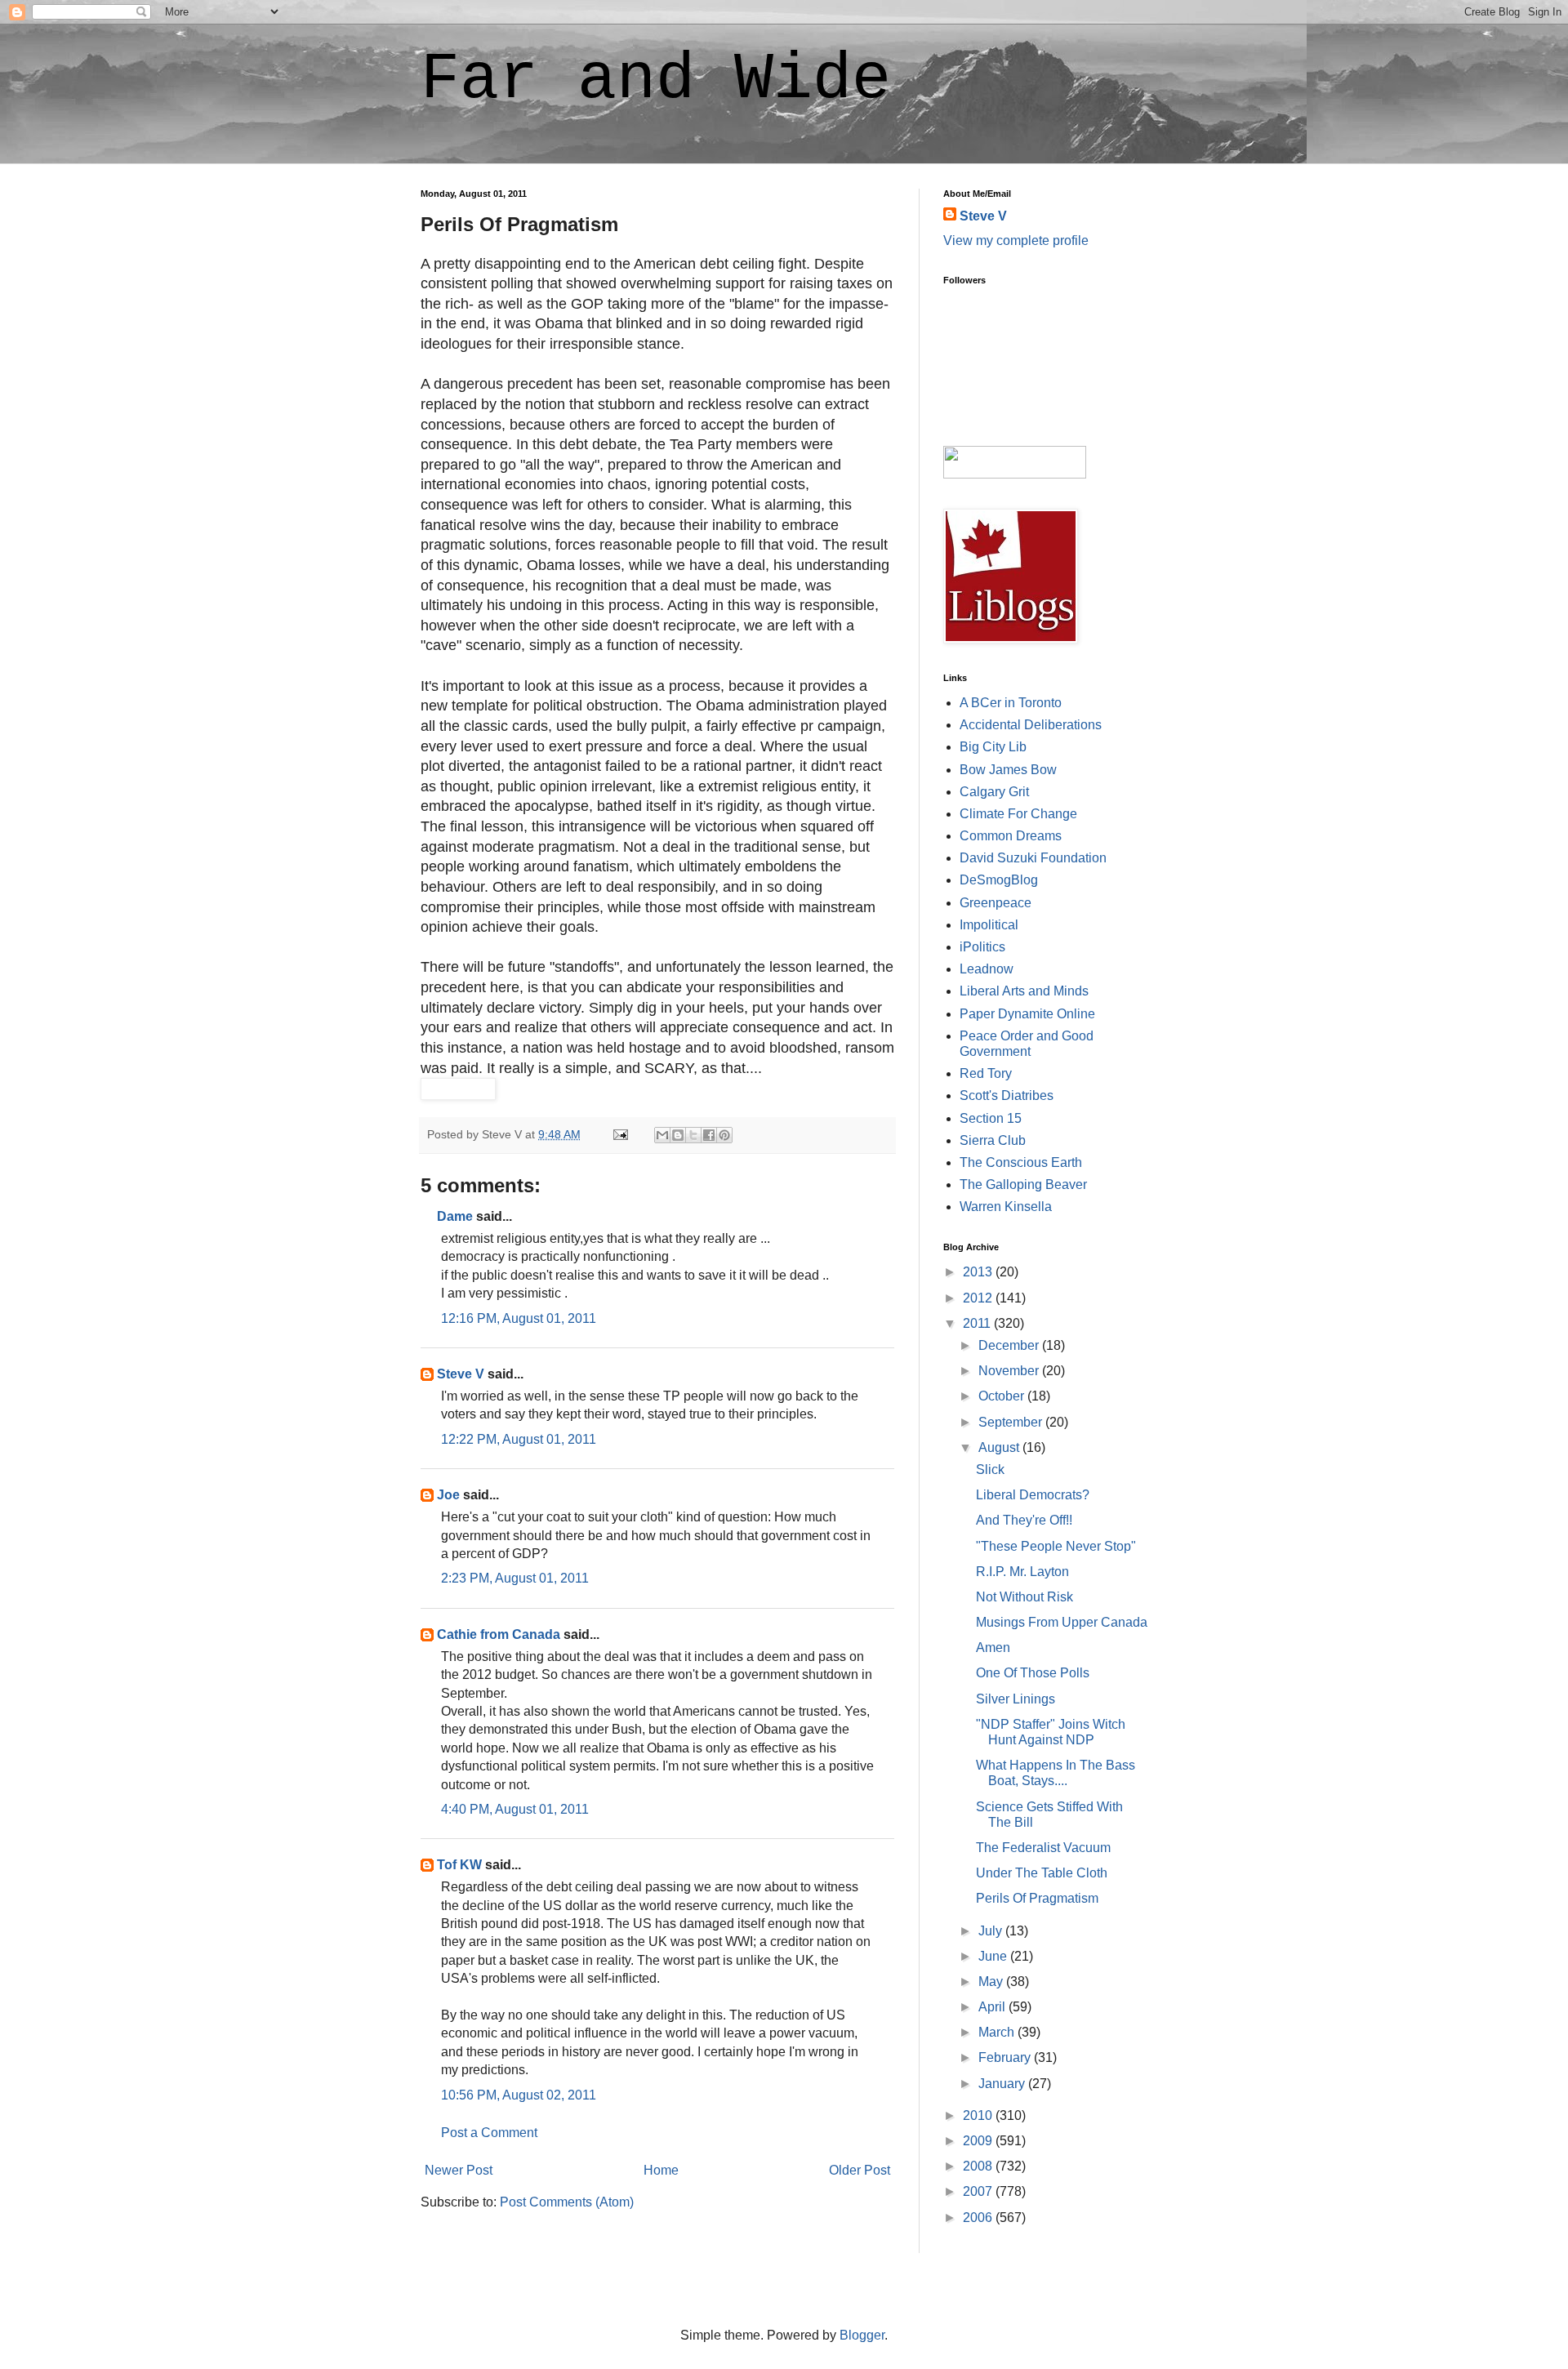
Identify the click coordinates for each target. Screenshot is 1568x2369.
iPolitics (982, 947)
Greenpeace (996, 903)
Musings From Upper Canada (1062, 1622)
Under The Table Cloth (1042, 1873)
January (1003, 2084)
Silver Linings (1016, 1699)
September (1012, 1422)
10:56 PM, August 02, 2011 (519, 2095)
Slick (990, 1469)
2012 (979, 1298)
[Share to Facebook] (709, 1135)
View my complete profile (1016, 240)
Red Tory (986, 1073)
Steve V (461, 1374)
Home (661, 2170)
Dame (455, 1216)
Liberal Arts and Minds (1024, 991)
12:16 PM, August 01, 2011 (519, 1318)
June (994, 1956)
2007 (979, 2191)
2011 (978, 1323)
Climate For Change (1018, 814)
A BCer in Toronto (1011, 703)
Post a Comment (489, 2133)
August (1000, 1447)
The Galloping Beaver (1023, 1184)
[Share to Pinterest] (724, 1135)
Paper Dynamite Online (1027, 1014)
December (1010, 1345)
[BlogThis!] (678, 1135)
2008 (979, 2166)
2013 (979, 1272)
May (992, 1982)
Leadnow (987, 969)
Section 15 (991, 1118)
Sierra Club (993, 1140)
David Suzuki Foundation (1033, 858)
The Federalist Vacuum (1043, 1848)
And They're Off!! (1024, 1520)
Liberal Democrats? (1033, 1495)
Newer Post (459, 2170)
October (1003, 1396)
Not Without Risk (1025, 1597)
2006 (979, 2218)
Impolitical (989, 925)
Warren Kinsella (1006, 1207)
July (992, 1931)
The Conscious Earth (1021, 1162)
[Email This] (662, 1135)
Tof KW (459, 1865)
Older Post (860, 2170)
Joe (448, 1495)
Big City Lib (993, 747)
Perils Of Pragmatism (1037, 1898)
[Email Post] (619, 1134)
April (993, 2007)
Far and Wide (656, 80)
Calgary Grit (994, 792)
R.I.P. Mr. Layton (1022, 1572)
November (1010, 1371)
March (998, 2032)
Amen (993, 1648)
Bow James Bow (1008, 770)
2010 (979, 2115)
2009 (979, 2141)
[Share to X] (693, 1135)
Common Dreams (1011, 836)
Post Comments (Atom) (567, 2202)
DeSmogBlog (999, 880)
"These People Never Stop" (1056, 1546)
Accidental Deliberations (1031, 725)
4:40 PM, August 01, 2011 (515, 1809)
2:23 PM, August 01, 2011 (515, 1578)
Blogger (862, 2335)
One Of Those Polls (1033, 1673)
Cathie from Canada (499, 1634)
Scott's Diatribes (1007, 1095)
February (1006, 2057)
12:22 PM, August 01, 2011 (519, 1439)
